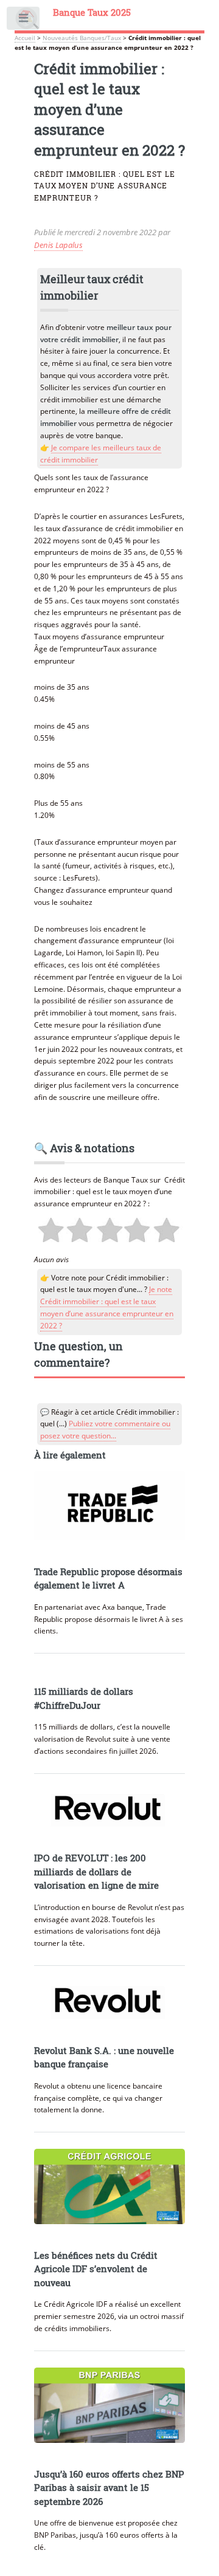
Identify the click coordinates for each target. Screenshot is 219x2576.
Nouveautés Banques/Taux (82, 38)
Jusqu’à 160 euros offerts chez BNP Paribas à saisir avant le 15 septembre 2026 (109, 2488)
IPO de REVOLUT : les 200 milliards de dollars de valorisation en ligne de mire (96, 1872)
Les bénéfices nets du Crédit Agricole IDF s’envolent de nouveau (96, 2269)
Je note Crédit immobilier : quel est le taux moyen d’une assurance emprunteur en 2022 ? (107, 1307)
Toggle (24, 21)
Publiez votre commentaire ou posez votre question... (105, 1430)
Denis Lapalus (58, 245)
